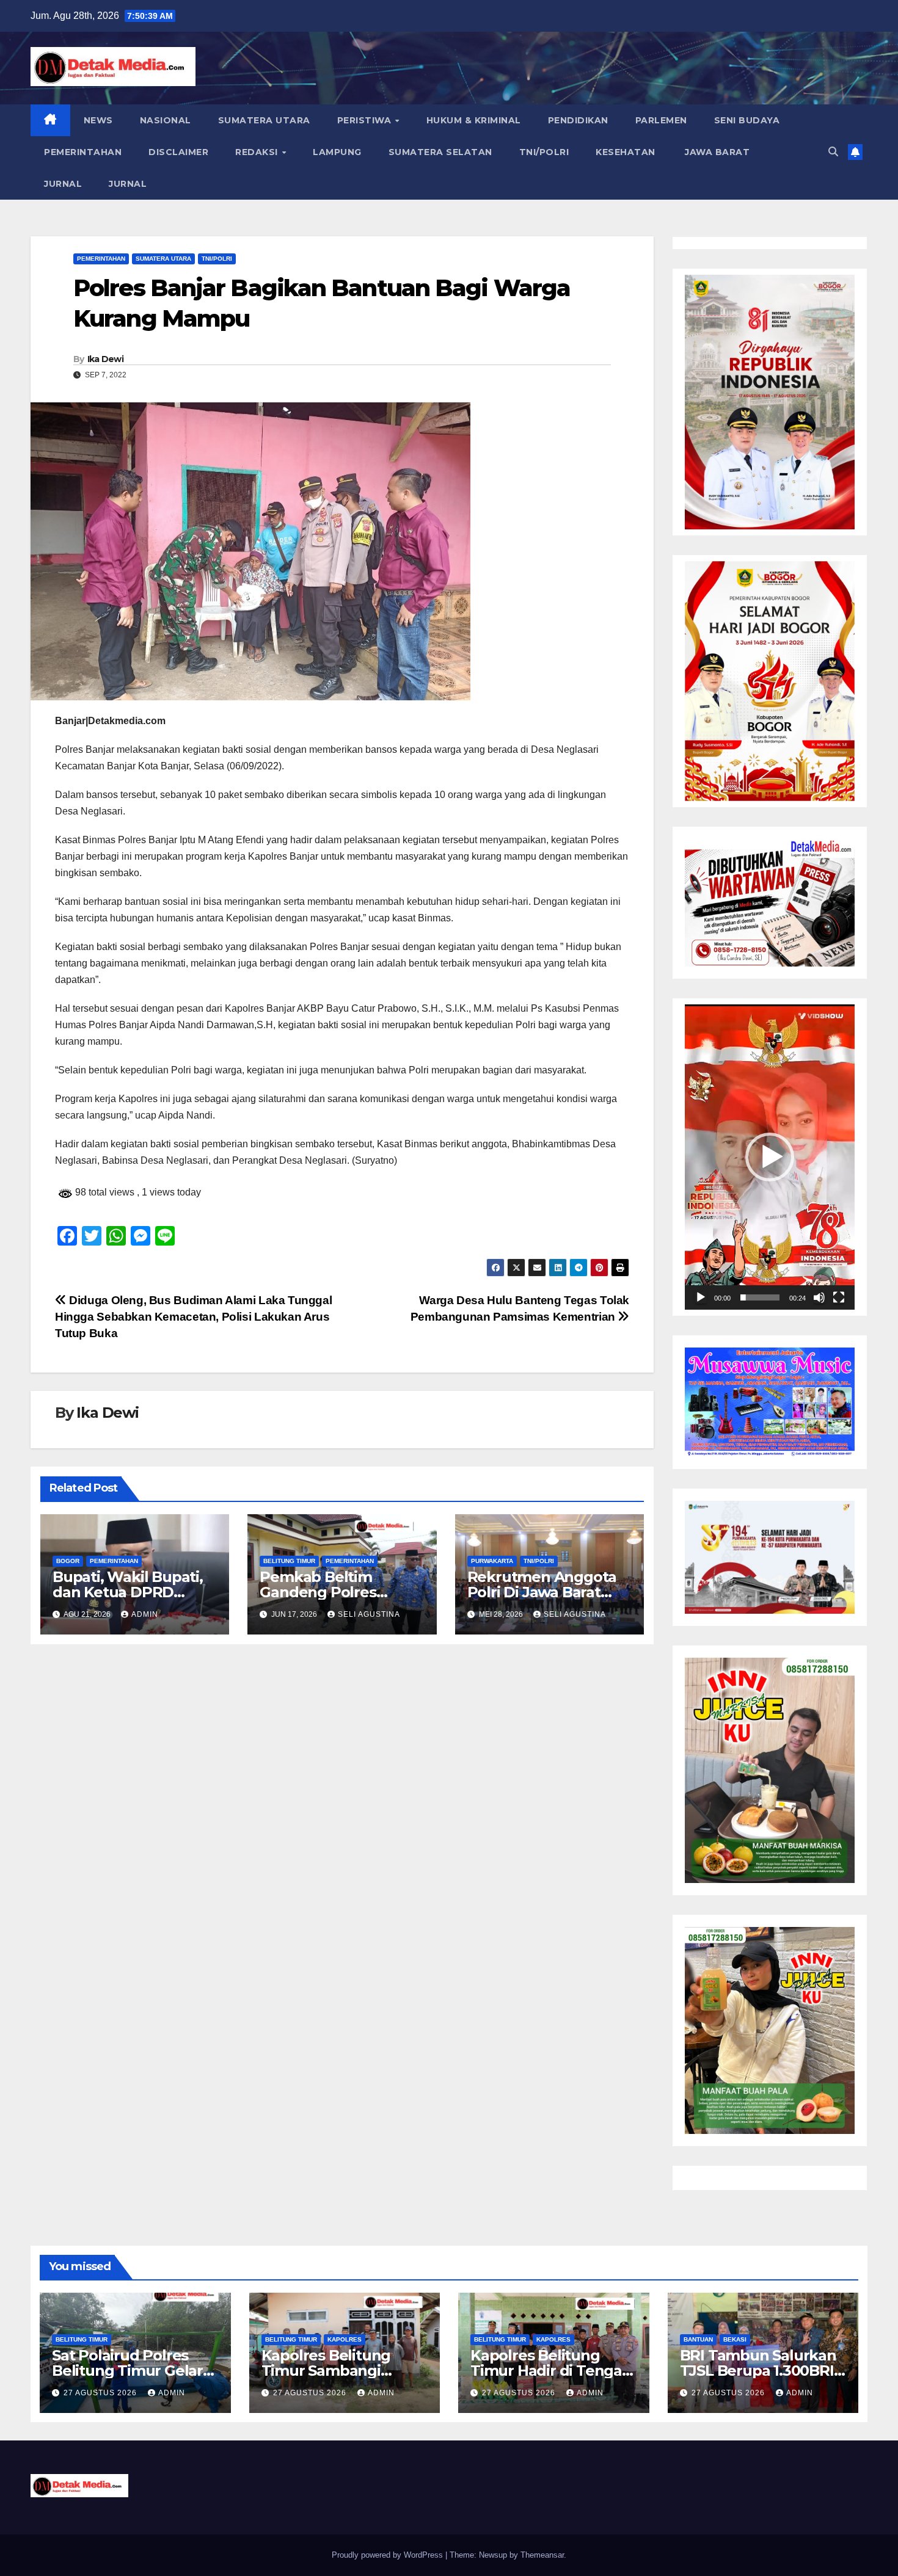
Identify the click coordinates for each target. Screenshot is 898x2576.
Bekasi (735, 2339)
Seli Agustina (369, 1614)
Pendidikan (578, 120)
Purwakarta (492, 1561)
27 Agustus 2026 (101, 2393)
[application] (770, 1157)
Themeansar (542, 2555)
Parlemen (661, 120)
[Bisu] (819, 1297)
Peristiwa (366, 120)
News (98, 120)
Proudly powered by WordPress (389, 2555)
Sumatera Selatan (440, 152)
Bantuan (698, 2339)
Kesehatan (626, 152)
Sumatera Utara (264, 120)
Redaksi (258, 152)
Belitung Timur (289, 1561)
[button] (833, 152)
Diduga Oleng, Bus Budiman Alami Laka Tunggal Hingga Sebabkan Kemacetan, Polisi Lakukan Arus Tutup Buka (193, 1317)
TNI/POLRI (544, 152)
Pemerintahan (83, 152)
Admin (145, 1614)
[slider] (760, 1297)
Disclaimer (178, 152)
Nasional (166, 120)
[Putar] (701, 1297)
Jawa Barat (716, 152)
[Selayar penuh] (839, 1297)
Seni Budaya (747, 120)
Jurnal (63, 184)
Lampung (337, 152)
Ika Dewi (105, 359)
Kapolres (345, 2339)
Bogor (68, 1561)
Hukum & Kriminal (474, 120)
